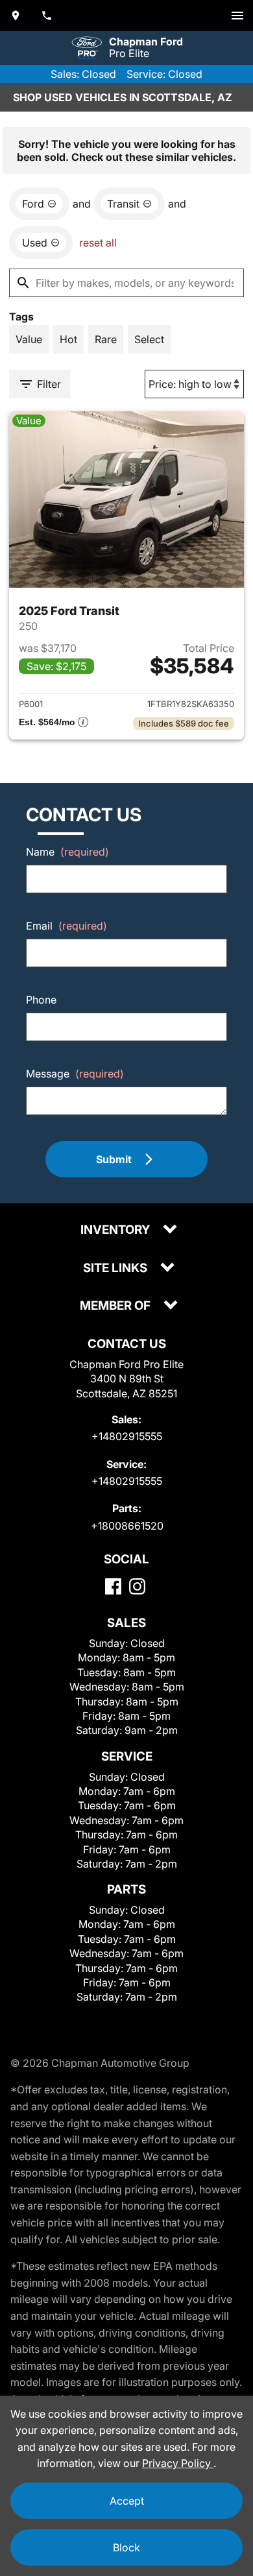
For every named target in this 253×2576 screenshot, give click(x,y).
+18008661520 (127, 1526)
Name (67, 852)
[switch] (237, 16)
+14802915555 (127, 1436)
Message (75, 1074)
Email (66, 926)
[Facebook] (113, 1586)
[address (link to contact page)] (16, 16)
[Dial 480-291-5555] (47, 16)
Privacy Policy (178, 2463)
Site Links (116, 1269)
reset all (98, 243)
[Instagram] (137, 1586)
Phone (41, 1000)
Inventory (116, 1230)
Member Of (116, 1306)
